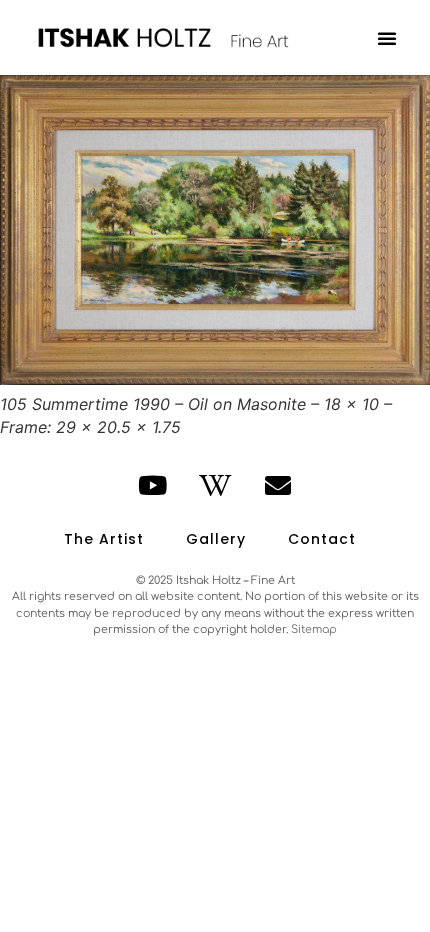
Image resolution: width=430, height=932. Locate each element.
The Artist (104, 539)
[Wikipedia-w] (215, 485)
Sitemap (314, 629)
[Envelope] (278, 485)
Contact (322, 539)
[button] (387, 38)
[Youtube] (153, 485)
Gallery (216, 539)
